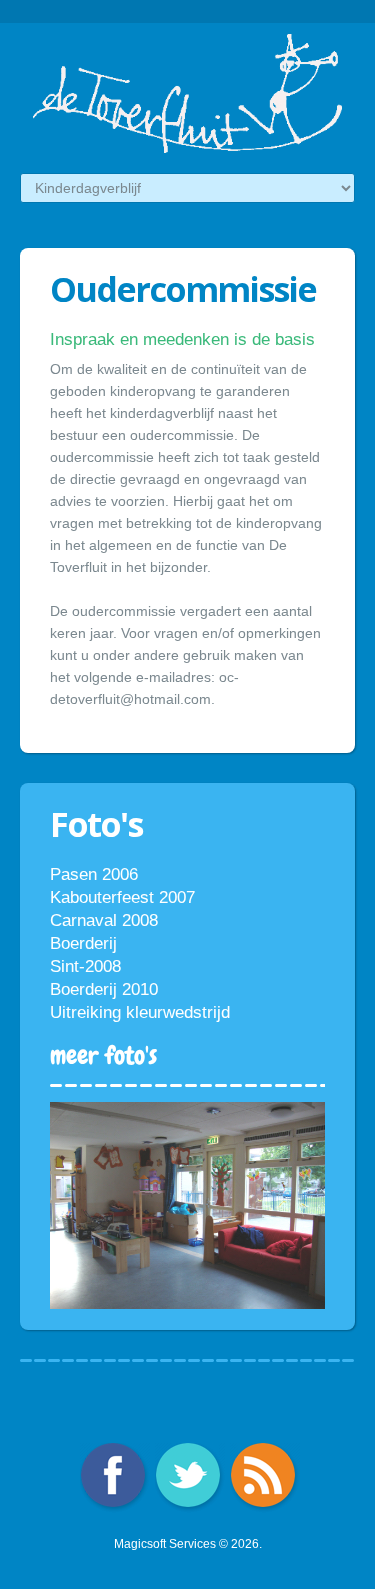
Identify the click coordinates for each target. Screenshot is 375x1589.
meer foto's (103, 1054)
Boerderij (83, 943)
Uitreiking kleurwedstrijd (140, 1012)
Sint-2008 (85, 966)
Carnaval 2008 (104, 920)
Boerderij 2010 (104, 989)
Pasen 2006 (94, 874)
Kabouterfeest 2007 (122, 897)
